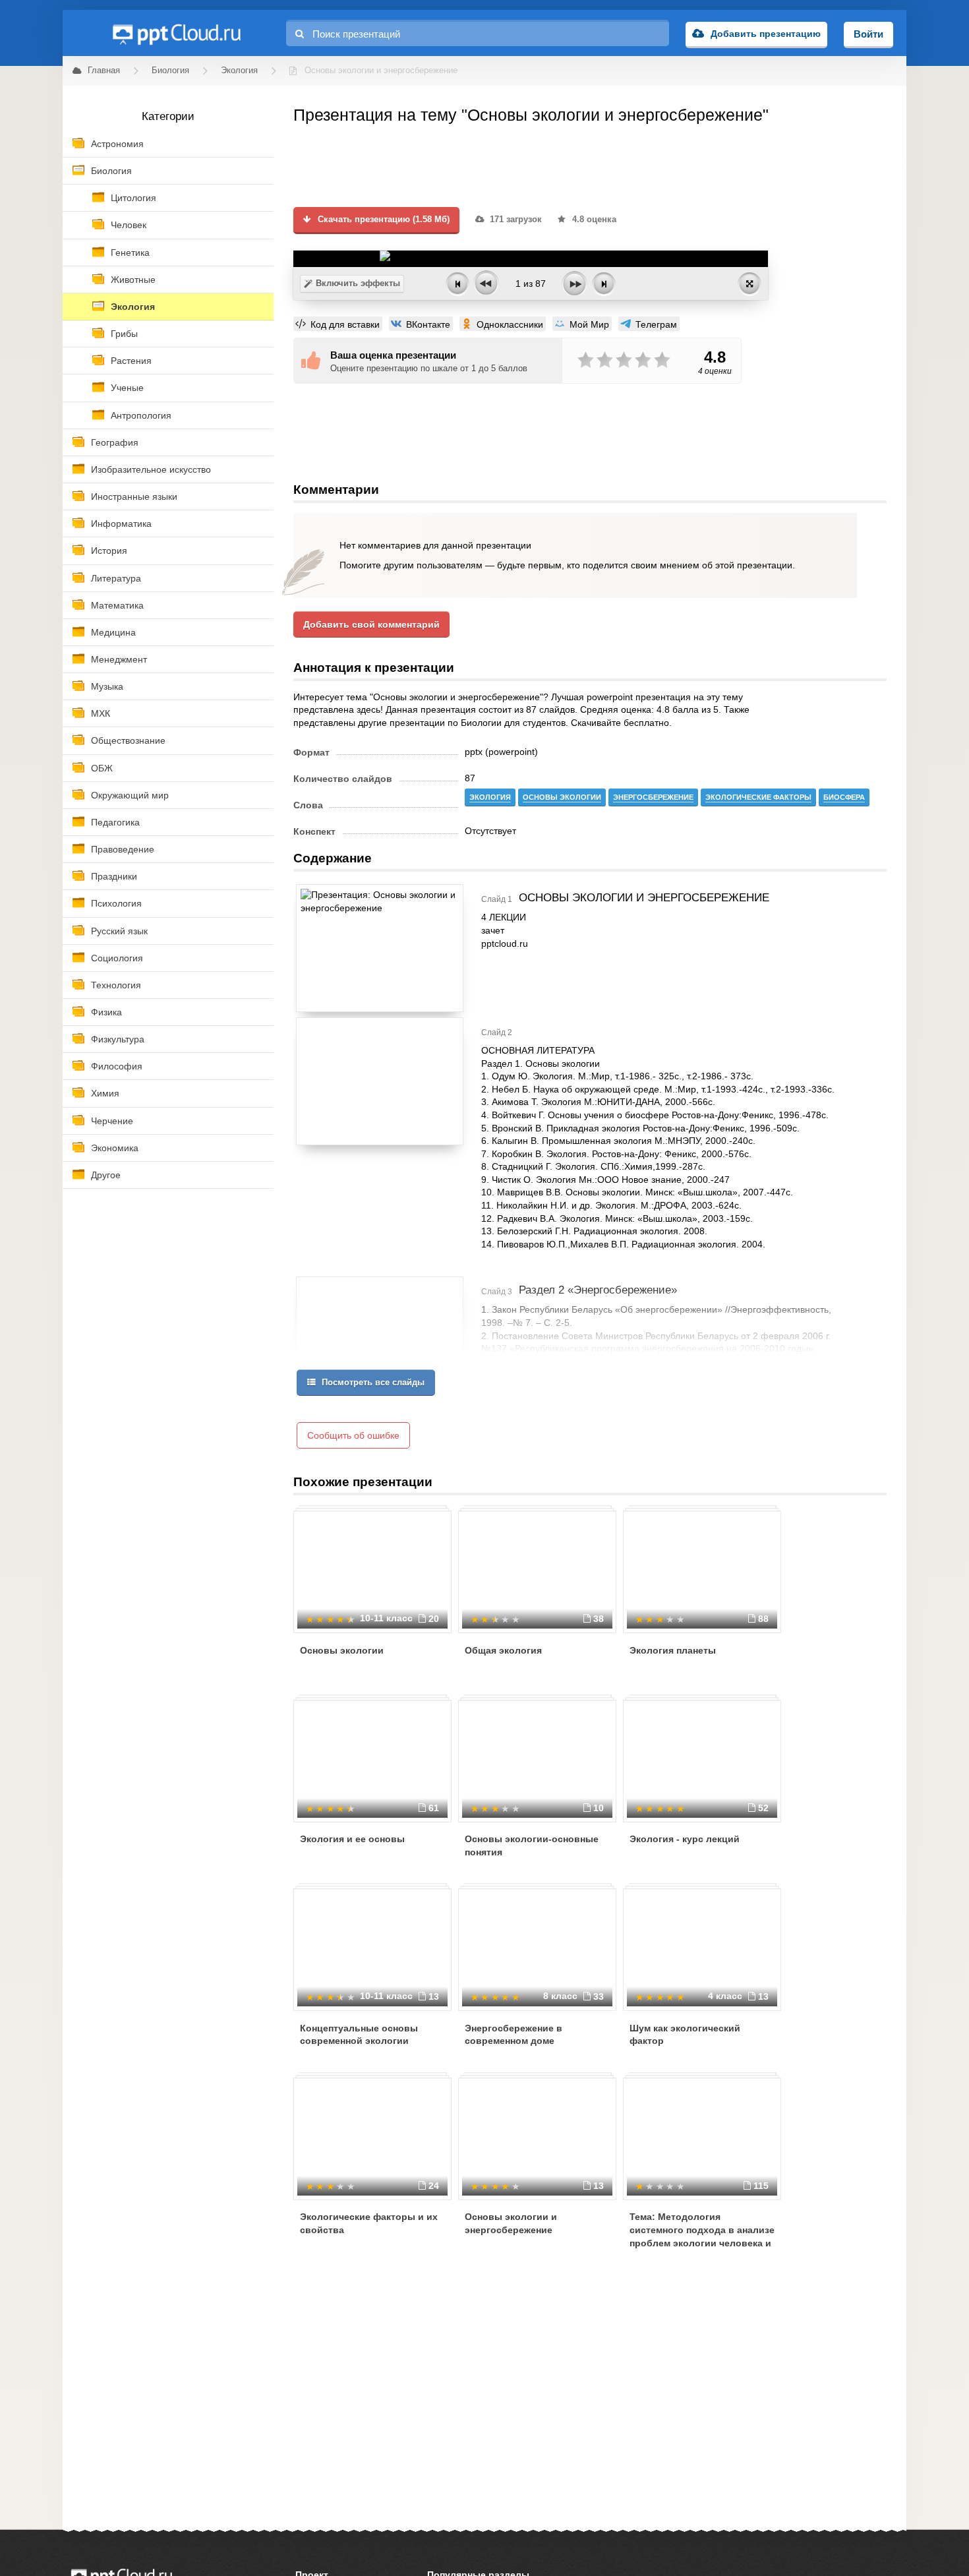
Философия (117, 1066)
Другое (106, 1175)
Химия (105, 1093)
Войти (868, 34)
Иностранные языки (134, 496)
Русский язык (119, 931)
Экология (133, 307)
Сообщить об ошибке (353, 1435)
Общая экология (503, 1650)
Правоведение (123, 849)
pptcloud (176, 33)
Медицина (113, 632)
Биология (111, 171)
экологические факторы (758, 797)
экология (490, 797)
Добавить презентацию (766, 34)
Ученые (127, 388)
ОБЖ (102, 768)
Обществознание (128, 740)
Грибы (124, 334)
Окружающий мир (130, 795)
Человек (129, 225)
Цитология (133, 198)
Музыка (107, 686)
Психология (116, 903)
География (115, 442)
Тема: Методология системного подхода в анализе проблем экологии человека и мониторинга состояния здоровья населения (702, 2242)
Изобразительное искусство (151, 469)
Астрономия (117, 144)
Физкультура (118, 1039)
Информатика (121, 524)
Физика (106, 1012)
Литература (116, 578)
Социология (117, 958)
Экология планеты (673, 1650)
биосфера (844, 797)
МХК (101, 713)
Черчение (112, 1121)
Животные (133, 280)
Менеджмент (119, 659)
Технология (116, 985)
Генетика (130, 253)
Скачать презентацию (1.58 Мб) (382, 220)
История (109, 551)
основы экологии (562, 797)
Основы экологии (342, 1650)
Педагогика (115, 822)
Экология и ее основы (352, 1839)
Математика (117, 605)
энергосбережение (653, 797)
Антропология (141, 415)
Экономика (115, 1148)
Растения (131, 361)
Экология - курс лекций (685, 1839)
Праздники (114, 876)
